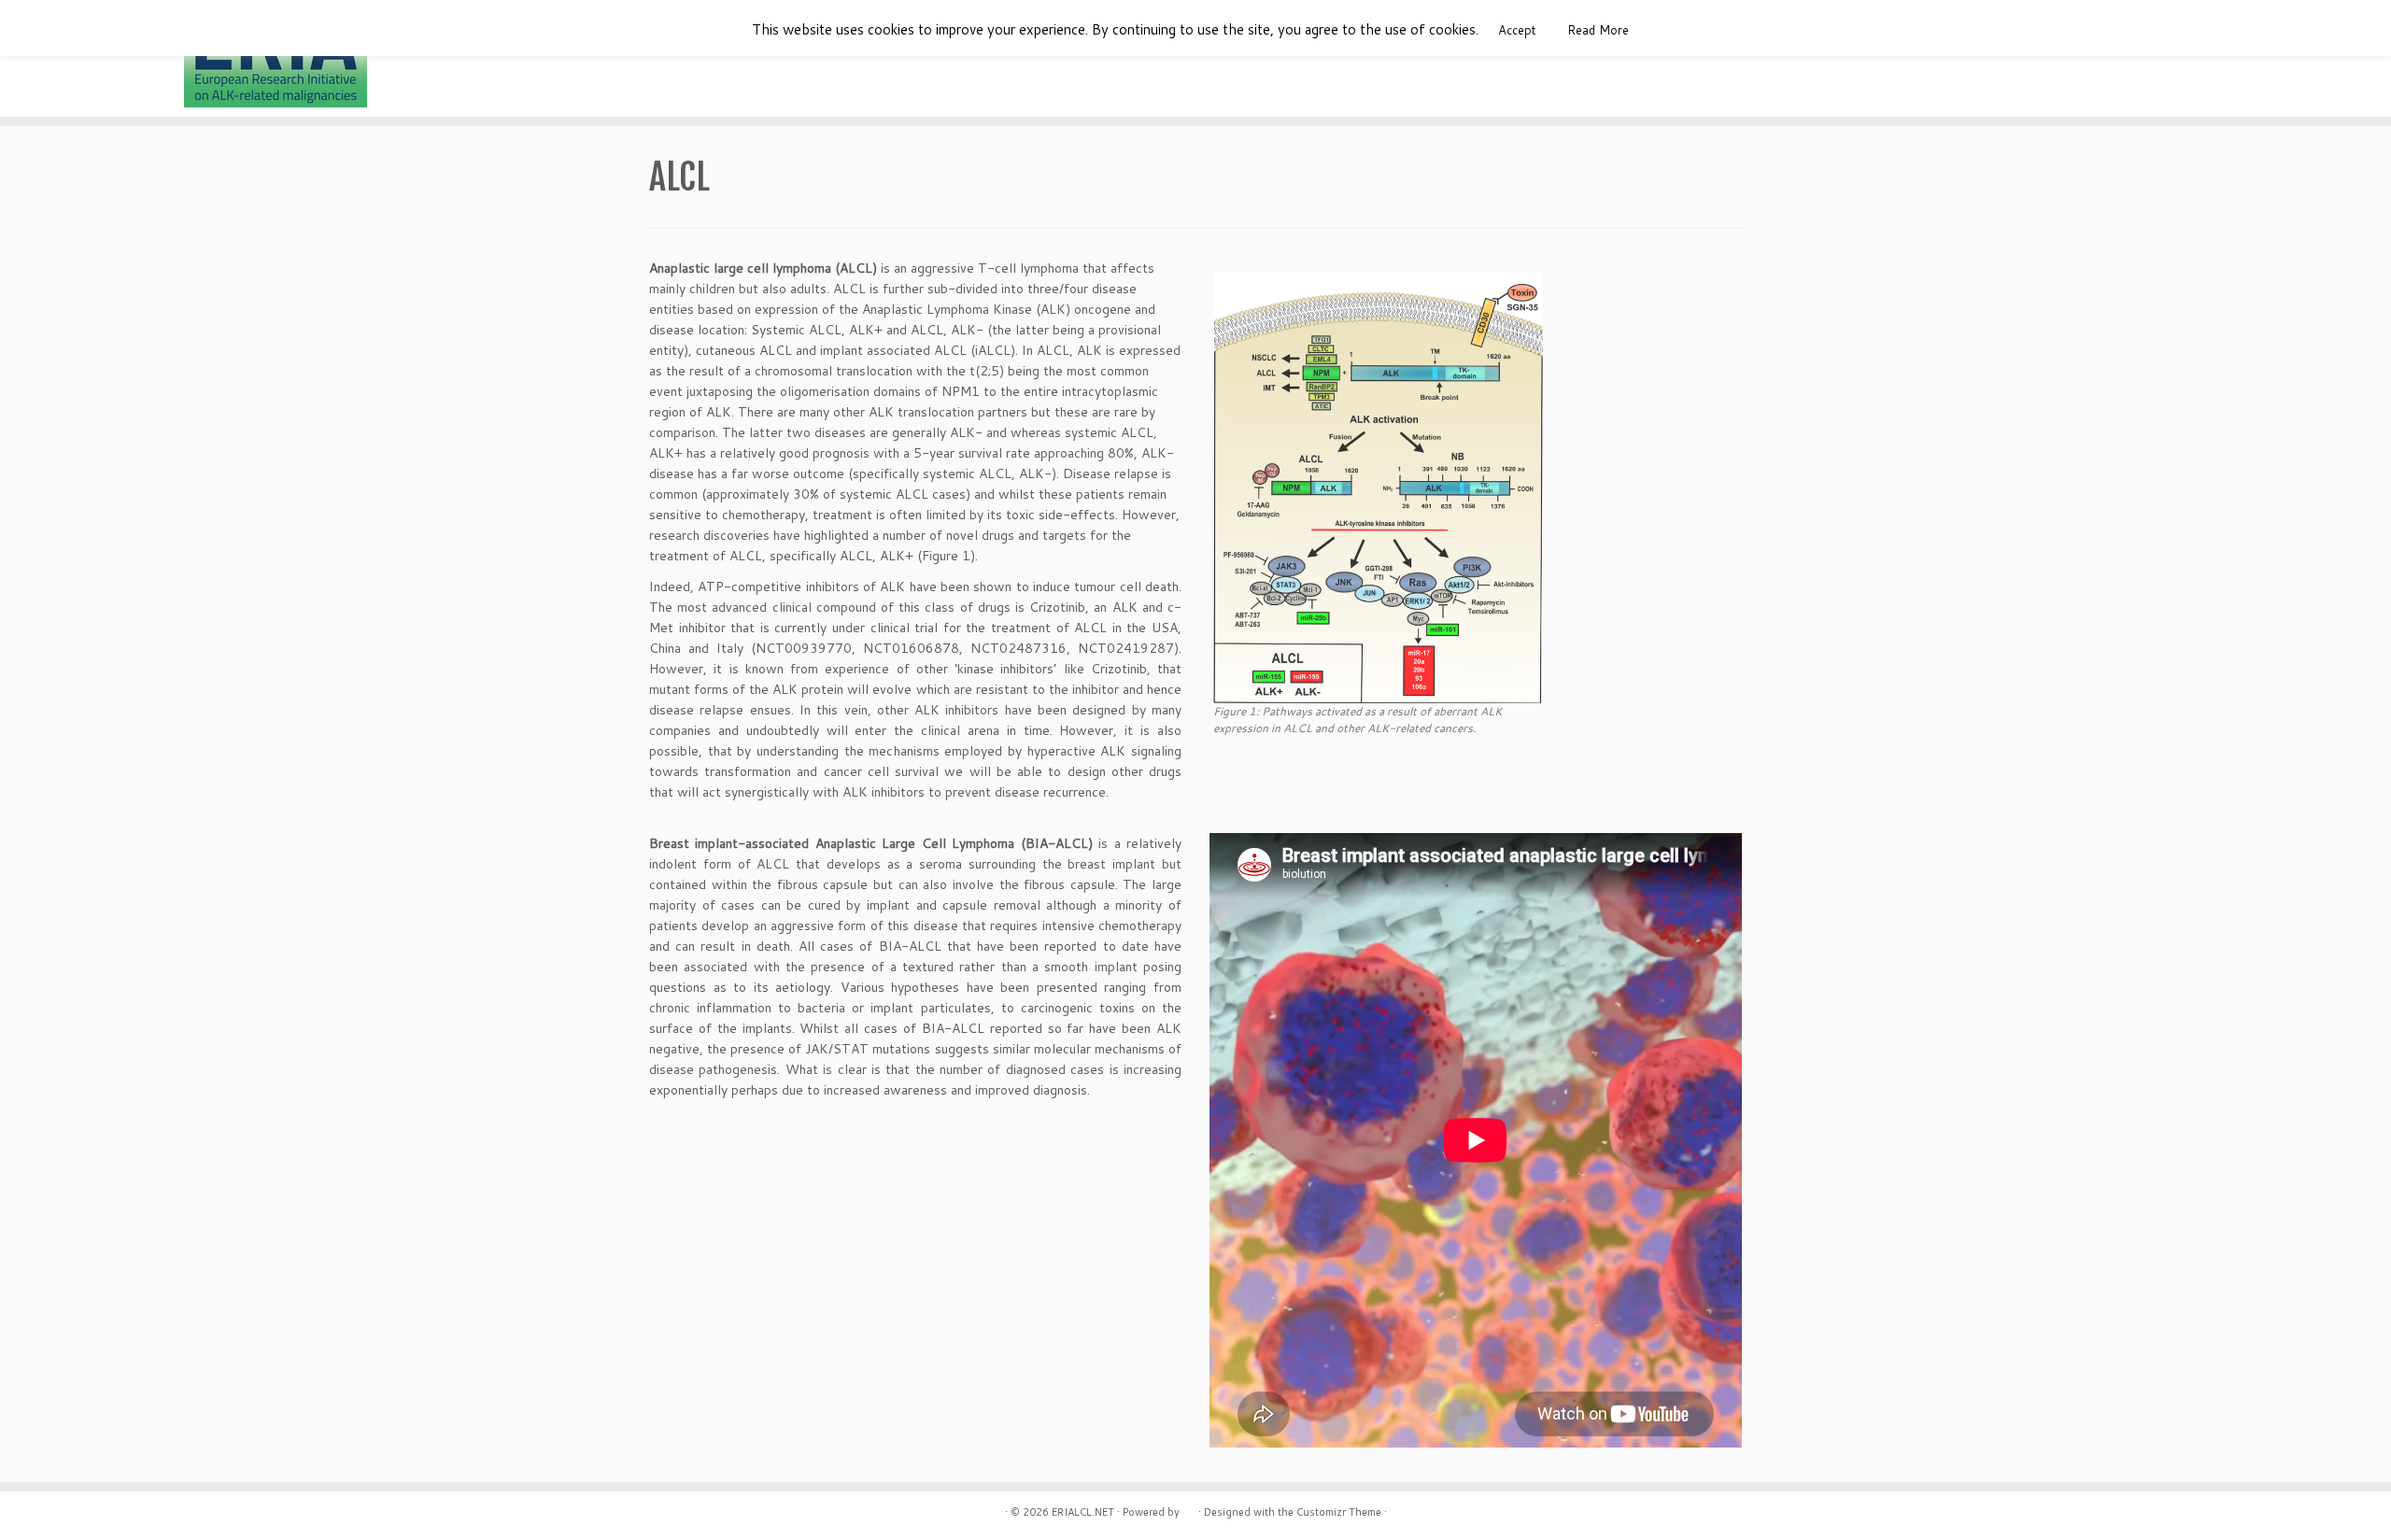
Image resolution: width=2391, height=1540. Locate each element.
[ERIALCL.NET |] (276, 61)
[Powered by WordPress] (1189, 1508)
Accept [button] (1517, 30)
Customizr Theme (1339, 1512)
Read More (1598, 30)
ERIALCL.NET (1083, 1512)
